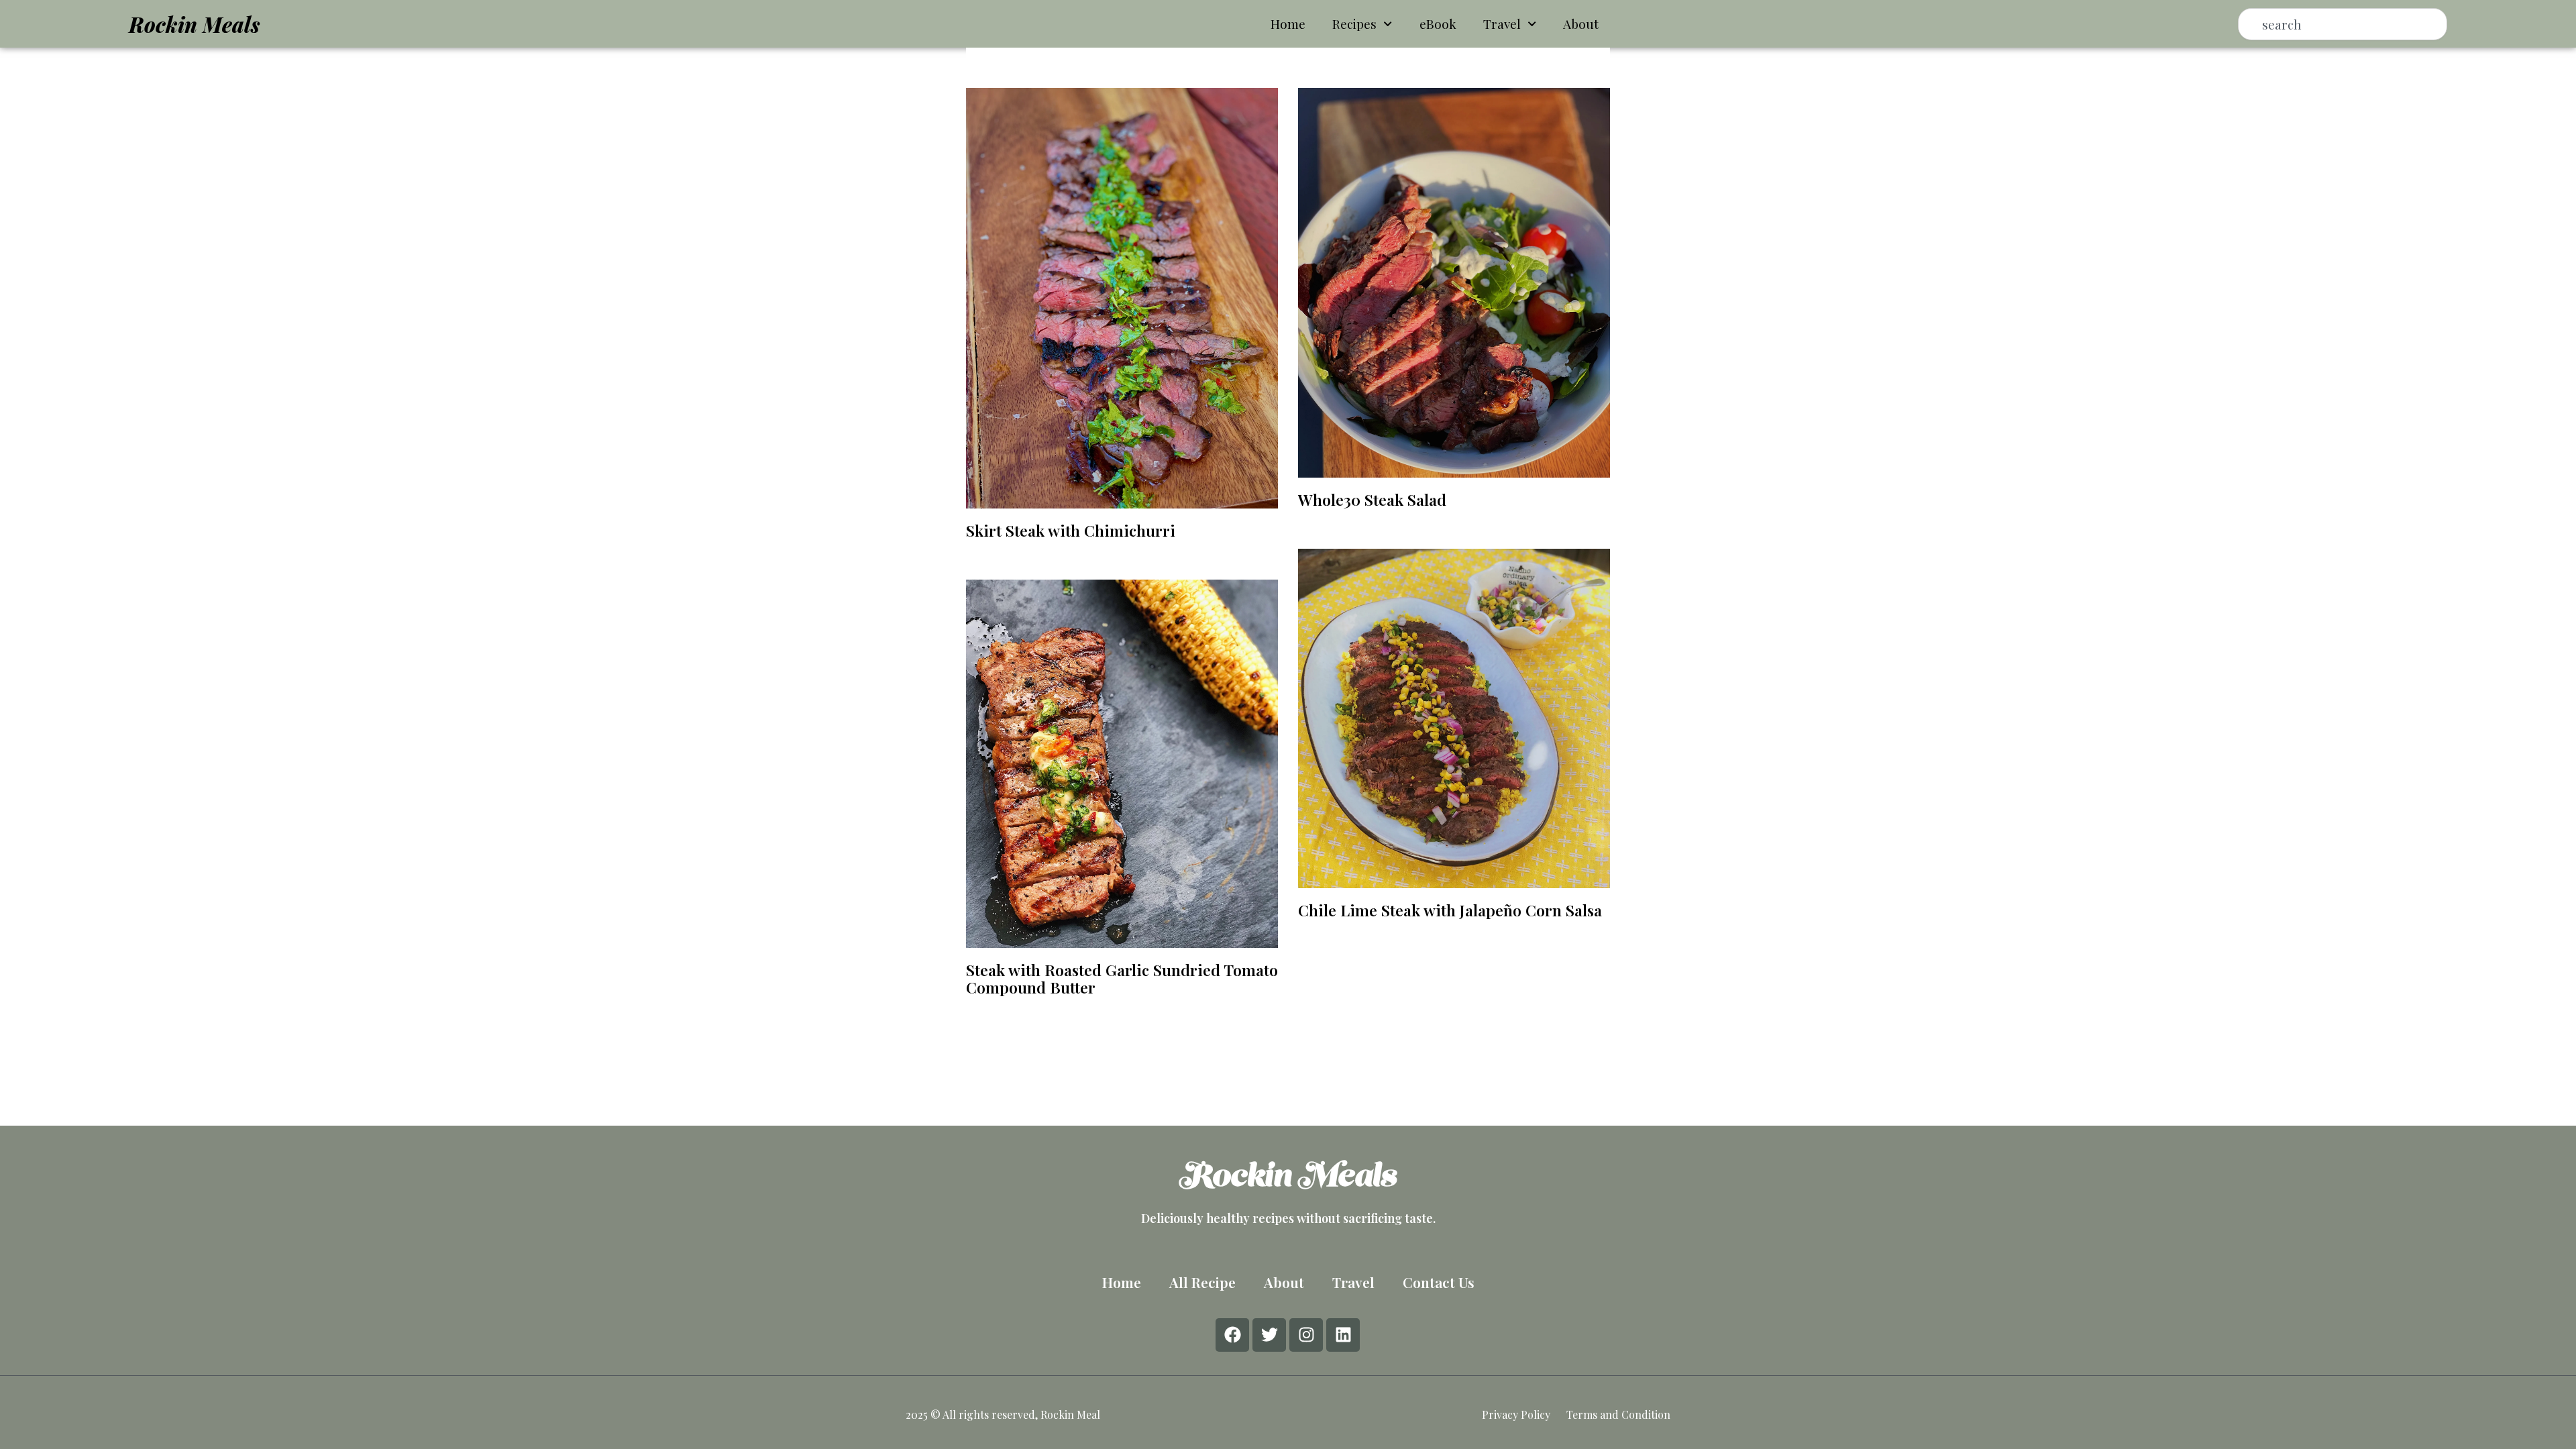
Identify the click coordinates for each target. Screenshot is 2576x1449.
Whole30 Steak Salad (1372, 499)
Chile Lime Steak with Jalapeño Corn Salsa (1450, 910)
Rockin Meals (194, 24)
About (1581, 23)
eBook (1438, 23)
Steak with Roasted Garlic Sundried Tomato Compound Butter (1122, 978)
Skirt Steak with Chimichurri (1071, 530)
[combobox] (2343, 24)
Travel (1502, 23)
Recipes (1354, 23)
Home (1288, 23)
